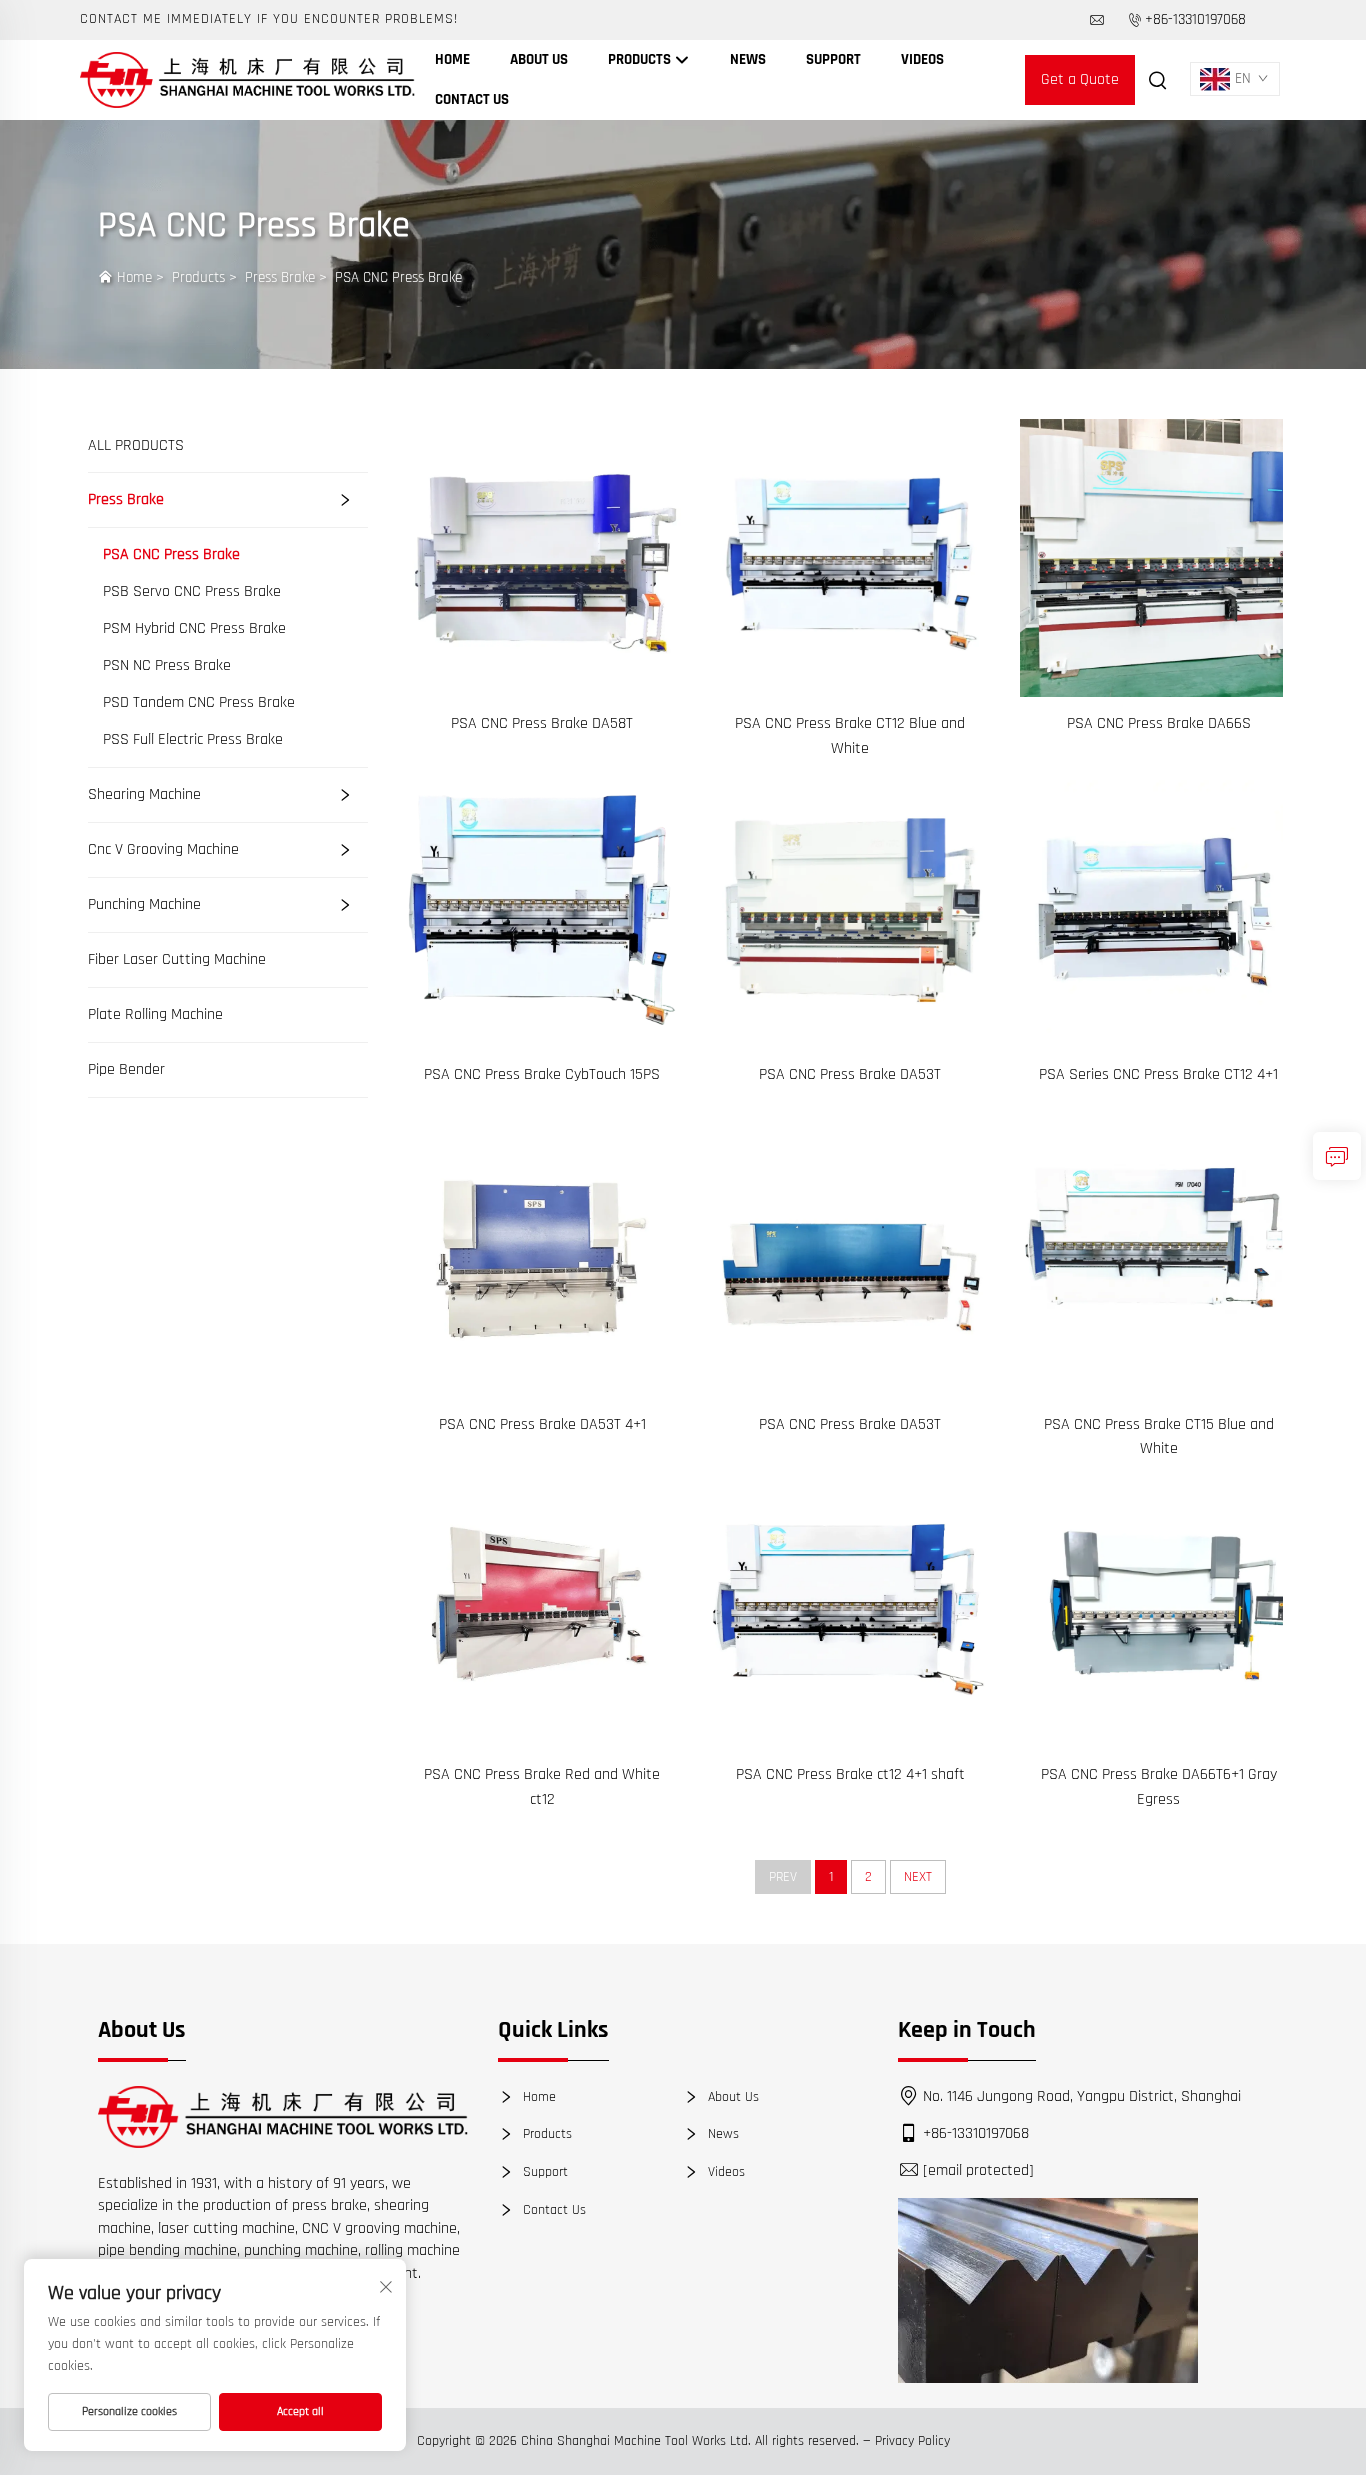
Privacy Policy (912, 2441)
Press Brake (280, 277)
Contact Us (472, 99)
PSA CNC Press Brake (398, 277)
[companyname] (247, 79)
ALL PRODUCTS (136, 445)
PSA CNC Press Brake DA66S (1159, 723)
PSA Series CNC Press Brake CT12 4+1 (1158, 1074)
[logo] (283, 2117)
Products (641, 59)
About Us (539, 59)
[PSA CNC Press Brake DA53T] (850, 907)
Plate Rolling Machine (155, 1014)
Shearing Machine (144, 794)
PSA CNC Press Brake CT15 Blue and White (1159, 1436)
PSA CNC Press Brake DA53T (850, 1074)
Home (452, 59)
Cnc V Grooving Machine (163, 849)
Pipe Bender (126, 1069)
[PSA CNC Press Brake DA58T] (542, 557)
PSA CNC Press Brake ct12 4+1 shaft (850, 1774)
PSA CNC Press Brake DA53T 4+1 (542, 1424)
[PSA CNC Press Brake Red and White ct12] (542, 1608)
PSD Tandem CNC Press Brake (199, 703)
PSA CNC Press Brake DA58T (542, 723)
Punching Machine (144, 904)
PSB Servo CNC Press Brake (192, 592)
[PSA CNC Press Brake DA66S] (1159, 557)
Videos (922, 59)
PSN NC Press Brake (167, 666)
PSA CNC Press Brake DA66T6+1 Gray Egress (1159, 1786)
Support (833, 59)
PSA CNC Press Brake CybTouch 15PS (542, 1074)
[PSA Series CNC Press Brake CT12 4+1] (1159, 907)
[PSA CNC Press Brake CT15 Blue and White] (1159, 1258)
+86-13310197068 (1195, 19)
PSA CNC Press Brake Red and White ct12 (542, 1786)
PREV (783, 1877)
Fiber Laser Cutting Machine (177, 959)
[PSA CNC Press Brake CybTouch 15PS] (542, 907)
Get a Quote (1080, 79)
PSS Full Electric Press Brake (193, 740)
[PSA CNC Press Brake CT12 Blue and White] (850, 557)
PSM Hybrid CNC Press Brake (194, 629)
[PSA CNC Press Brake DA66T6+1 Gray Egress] (1159, 1608)
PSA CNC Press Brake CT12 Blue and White (850, 735)
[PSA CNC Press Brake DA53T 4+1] (542, 1258)
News (748, 59)
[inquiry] (1337, 1156)
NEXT (918, 1877)
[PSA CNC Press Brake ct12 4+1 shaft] (850, 1608)
